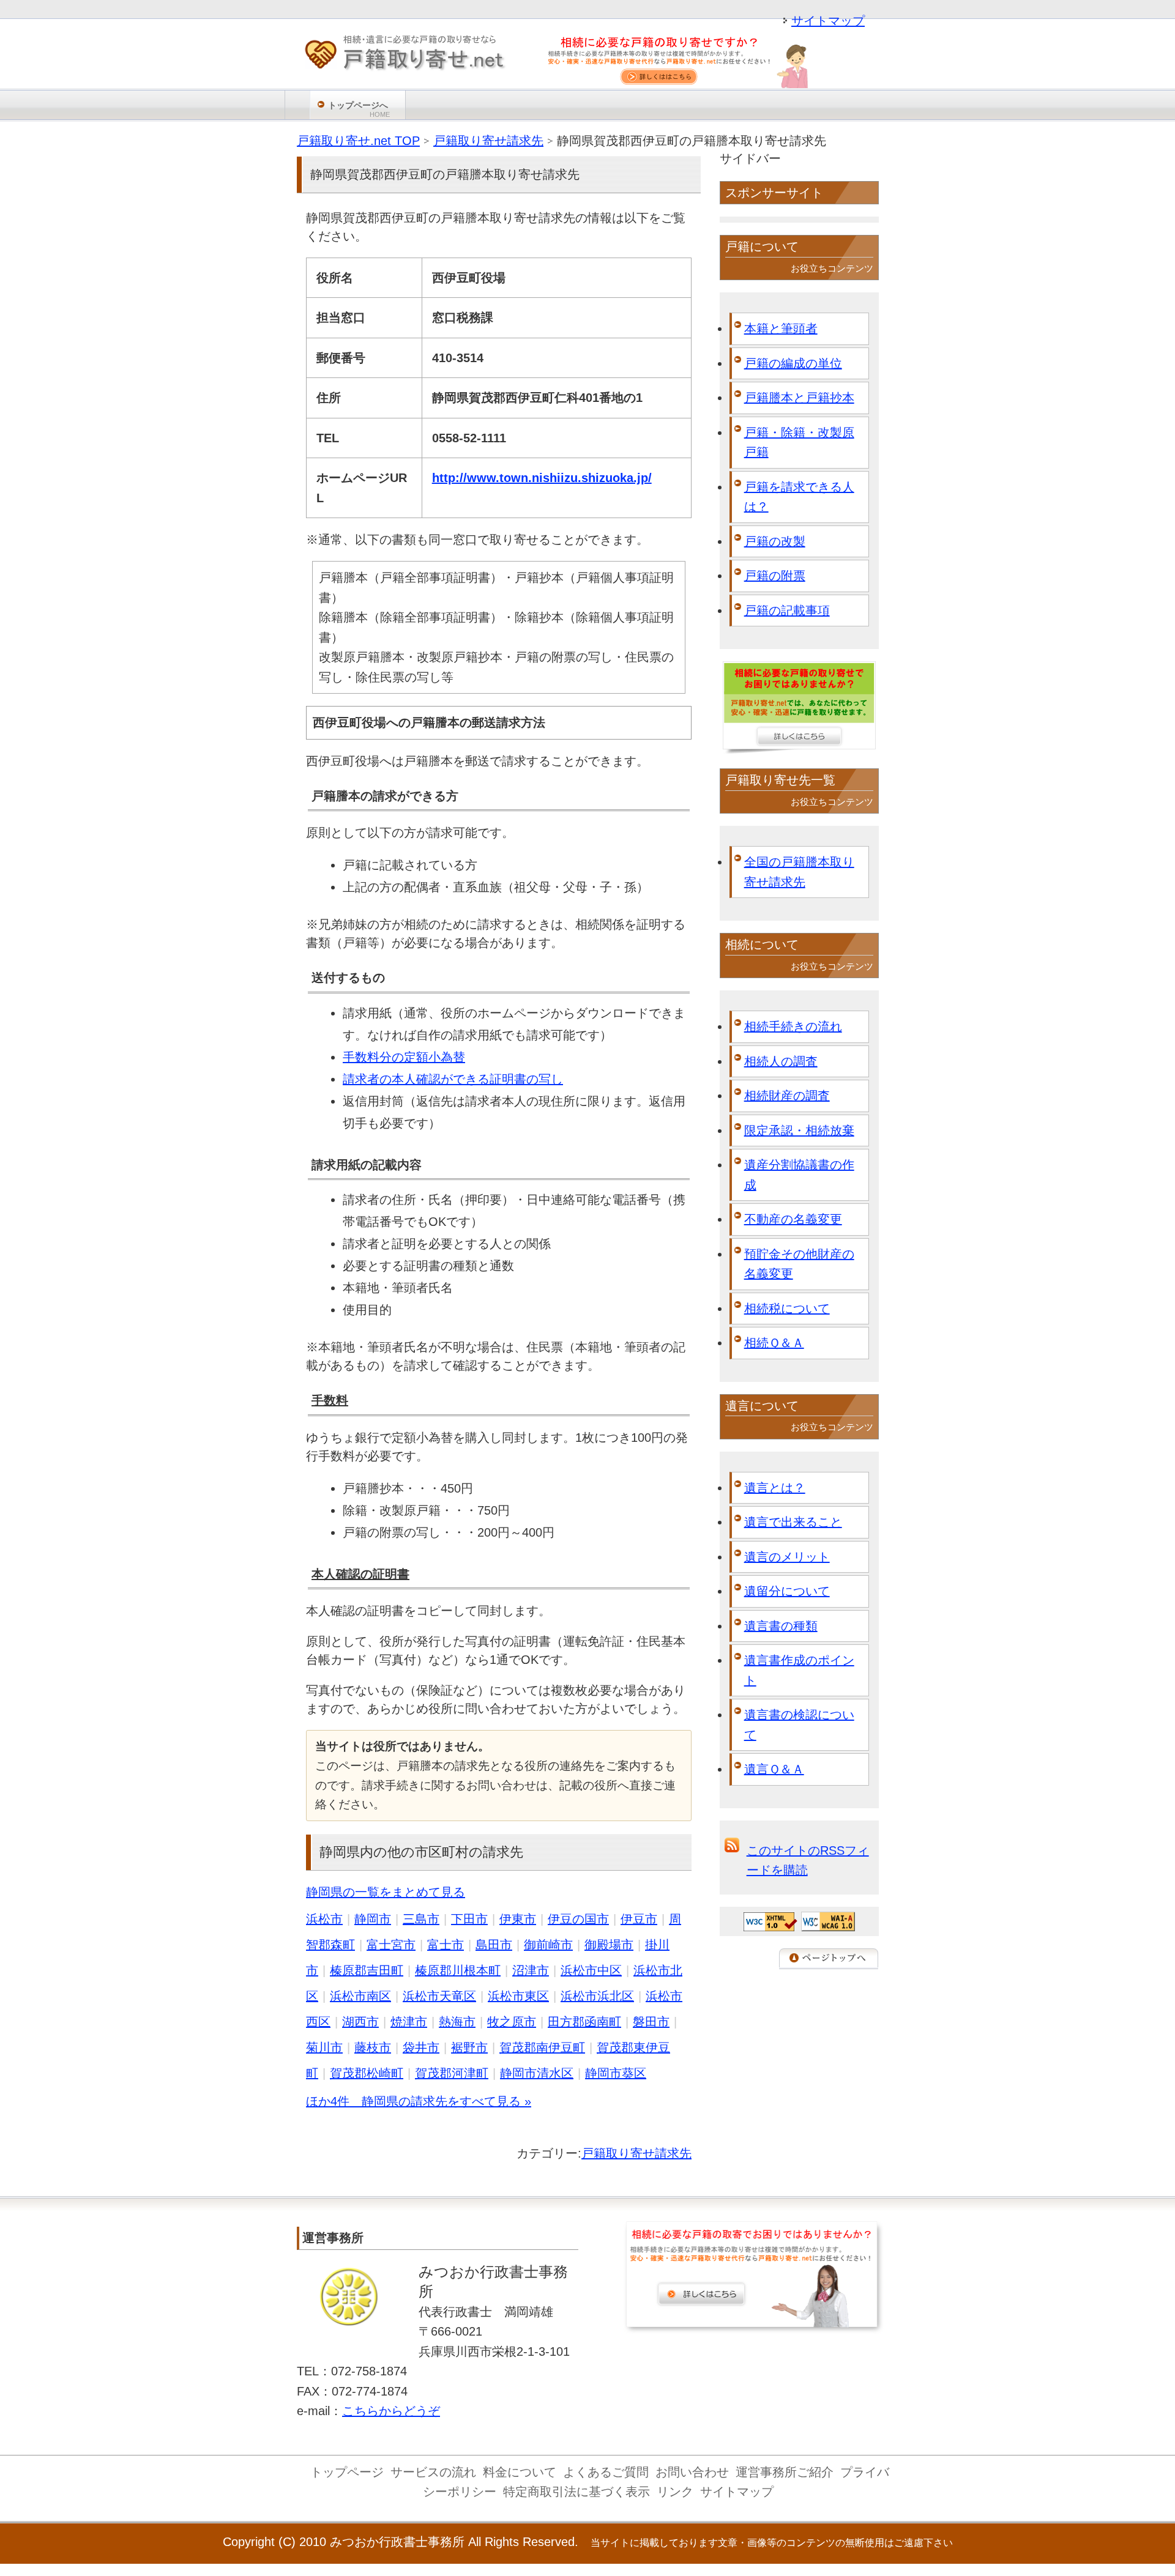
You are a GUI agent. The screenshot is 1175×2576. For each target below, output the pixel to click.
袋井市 (421, 2047)
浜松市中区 (591, 1970)
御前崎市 (548, 1945)
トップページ (347, 2472)
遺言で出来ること (793, 1522)
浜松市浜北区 (597, 1996)
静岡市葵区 (616, 2073)
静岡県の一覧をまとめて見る (386, 1892)
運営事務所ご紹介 (785, 2472)
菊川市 (324, 2047)
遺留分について (787, 1591)
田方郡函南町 (584, 2022)
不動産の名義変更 (793, 1219)
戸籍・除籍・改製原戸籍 (799, 443)
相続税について (787, 1308)
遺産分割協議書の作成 (799, 1175)
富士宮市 (391, 1945)
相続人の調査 (781, 1061)
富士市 (446, 1945)
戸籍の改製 (775, 541)
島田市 (494, 1945)
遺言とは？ (775, 1488)
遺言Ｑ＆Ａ (774, 1769)
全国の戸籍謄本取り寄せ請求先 (799, 872)
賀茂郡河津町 (452, 2073)
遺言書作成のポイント (799, 1670)
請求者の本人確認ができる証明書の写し (453, 1079)
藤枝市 (373, 2047)
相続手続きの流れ (793, 1026)
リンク (675, 2492)
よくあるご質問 (606, 2472)
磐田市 (651, 2022)
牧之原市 (512, 2022)
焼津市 (409, 2022)
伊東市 (518, 1919)
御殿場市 (609, 1945)
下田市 (469, 1919)
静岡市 (373, 1919)
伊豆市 (639, 1919)
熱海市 (457, 2022)
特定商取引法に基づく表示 (576, 2492)
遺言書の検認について (799, 1725)
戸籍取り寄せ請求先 (636, 2153)
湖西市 (360, 2022)
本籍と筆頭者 (781, 328)
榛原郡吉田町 (367, 1970)
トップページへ (359, 109)
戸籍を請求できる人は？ (799, 497)
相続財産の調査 (787, 1096)
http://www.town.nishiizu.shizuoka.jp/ (542, 478)
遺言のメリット (787, 1557)
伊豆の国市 (578, 1919)
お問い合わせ (692, 2472)
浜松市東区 (518, 1996)
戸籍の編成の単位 (793, 363)
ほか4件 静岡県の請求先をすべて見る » (419, 2101)
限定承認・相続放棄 (799, 1130)
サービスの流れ (433, 2472)
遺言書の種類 (781, 1626)
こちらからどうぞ (391, 2411)
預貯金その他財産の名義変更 (799, 1264)
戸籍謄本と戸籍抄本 (799, 398)
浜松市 (324, 1919)
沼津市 (531, 1970)
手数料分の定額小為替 (404, 1057)
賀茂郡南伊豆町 (542, 2047)
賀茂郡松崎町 (367, 2073)
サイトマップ (828, 21)
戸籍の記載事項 (787, 611)
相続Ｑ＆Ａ (774, 1343)
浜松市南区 (360, 1996)
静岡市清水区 (537, 2073)
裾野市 (469, 2047)
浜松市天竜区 (439, 1996)
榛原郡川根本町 (458, 1970)
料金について (520, 2472)
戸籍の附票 (775, 576)
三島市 (421, 1919)
